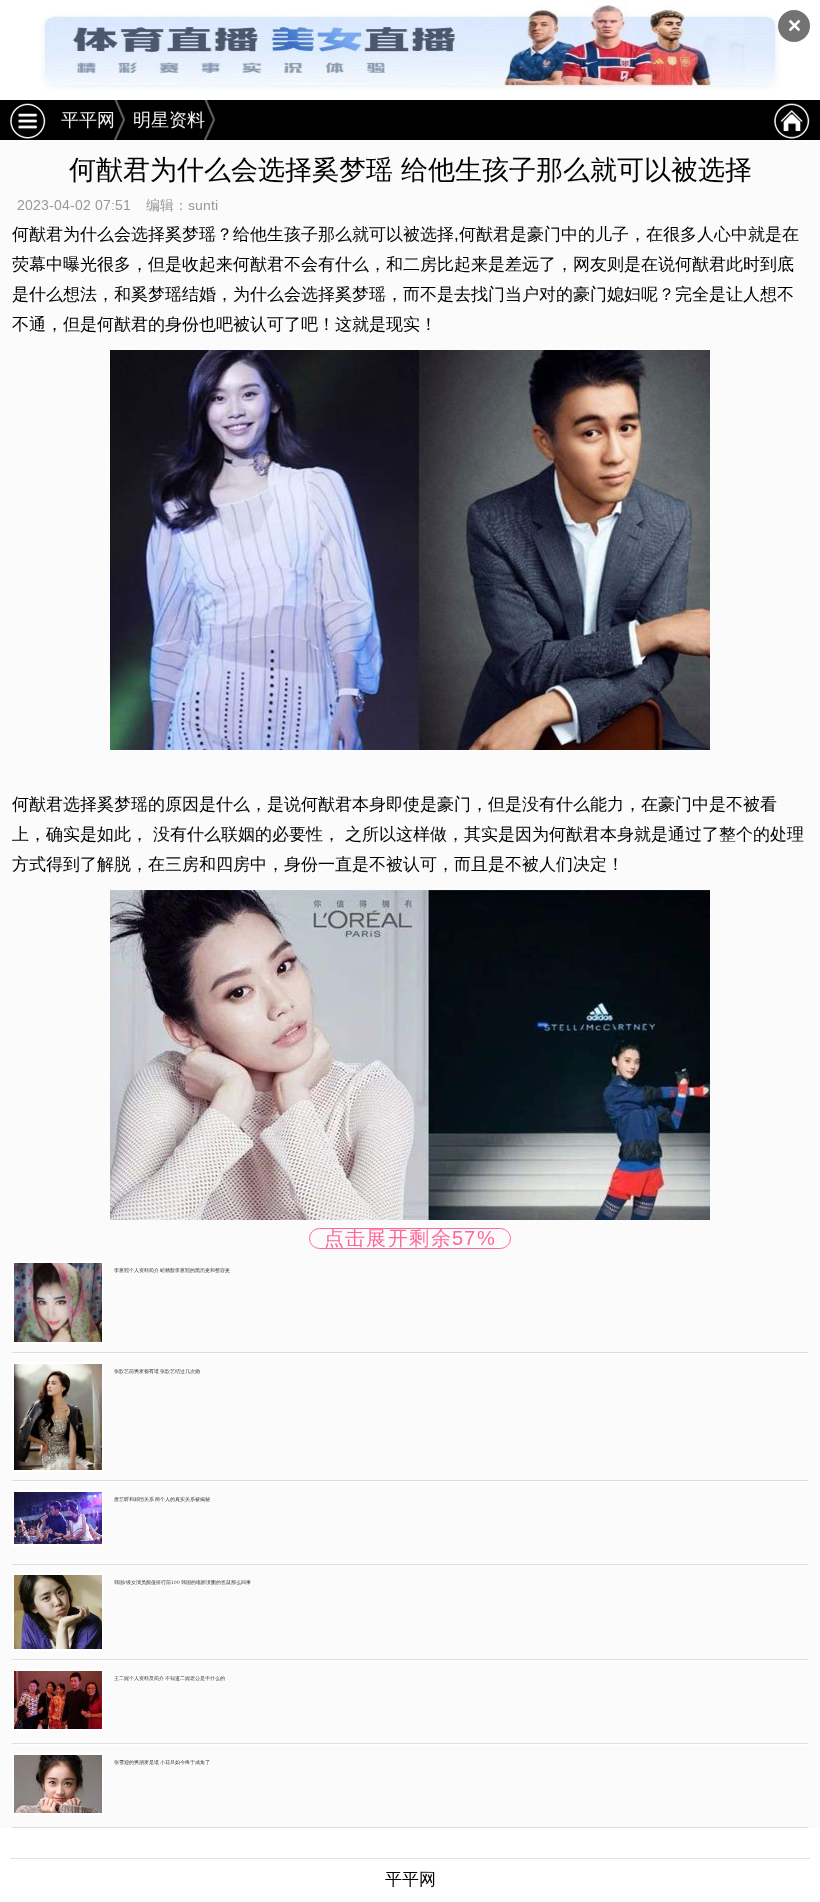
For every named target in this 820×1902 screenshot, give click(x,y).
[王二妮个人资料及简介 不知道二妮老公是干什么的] (58, 1699)
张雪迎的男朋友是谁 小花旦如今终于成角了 (162, 1762)
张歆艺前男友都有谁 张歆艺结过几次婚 (157, 1371)
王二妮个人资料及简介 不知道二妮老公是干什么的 (169, 1678)
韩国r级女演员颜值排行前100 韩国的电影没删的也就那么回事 (182, 1582)
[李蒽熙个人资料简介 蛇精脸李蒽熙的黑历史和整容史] (58, 1301)
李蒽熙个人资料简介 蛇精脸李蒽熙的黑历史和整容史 (172, 1270)
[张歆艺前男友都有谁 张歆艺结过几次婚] (58, 1416)
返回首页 (792, 120)
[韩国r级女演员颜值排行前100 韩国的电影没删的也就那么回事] (58, 1611)
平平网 (88, 120)
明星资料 (169, 120)
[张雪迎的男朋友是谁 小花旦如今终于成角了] (58, 1783)
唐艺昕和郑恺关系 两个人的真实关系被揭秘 (162, 1499)
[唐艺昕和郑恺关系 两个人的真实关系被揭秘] (58, 1517)
